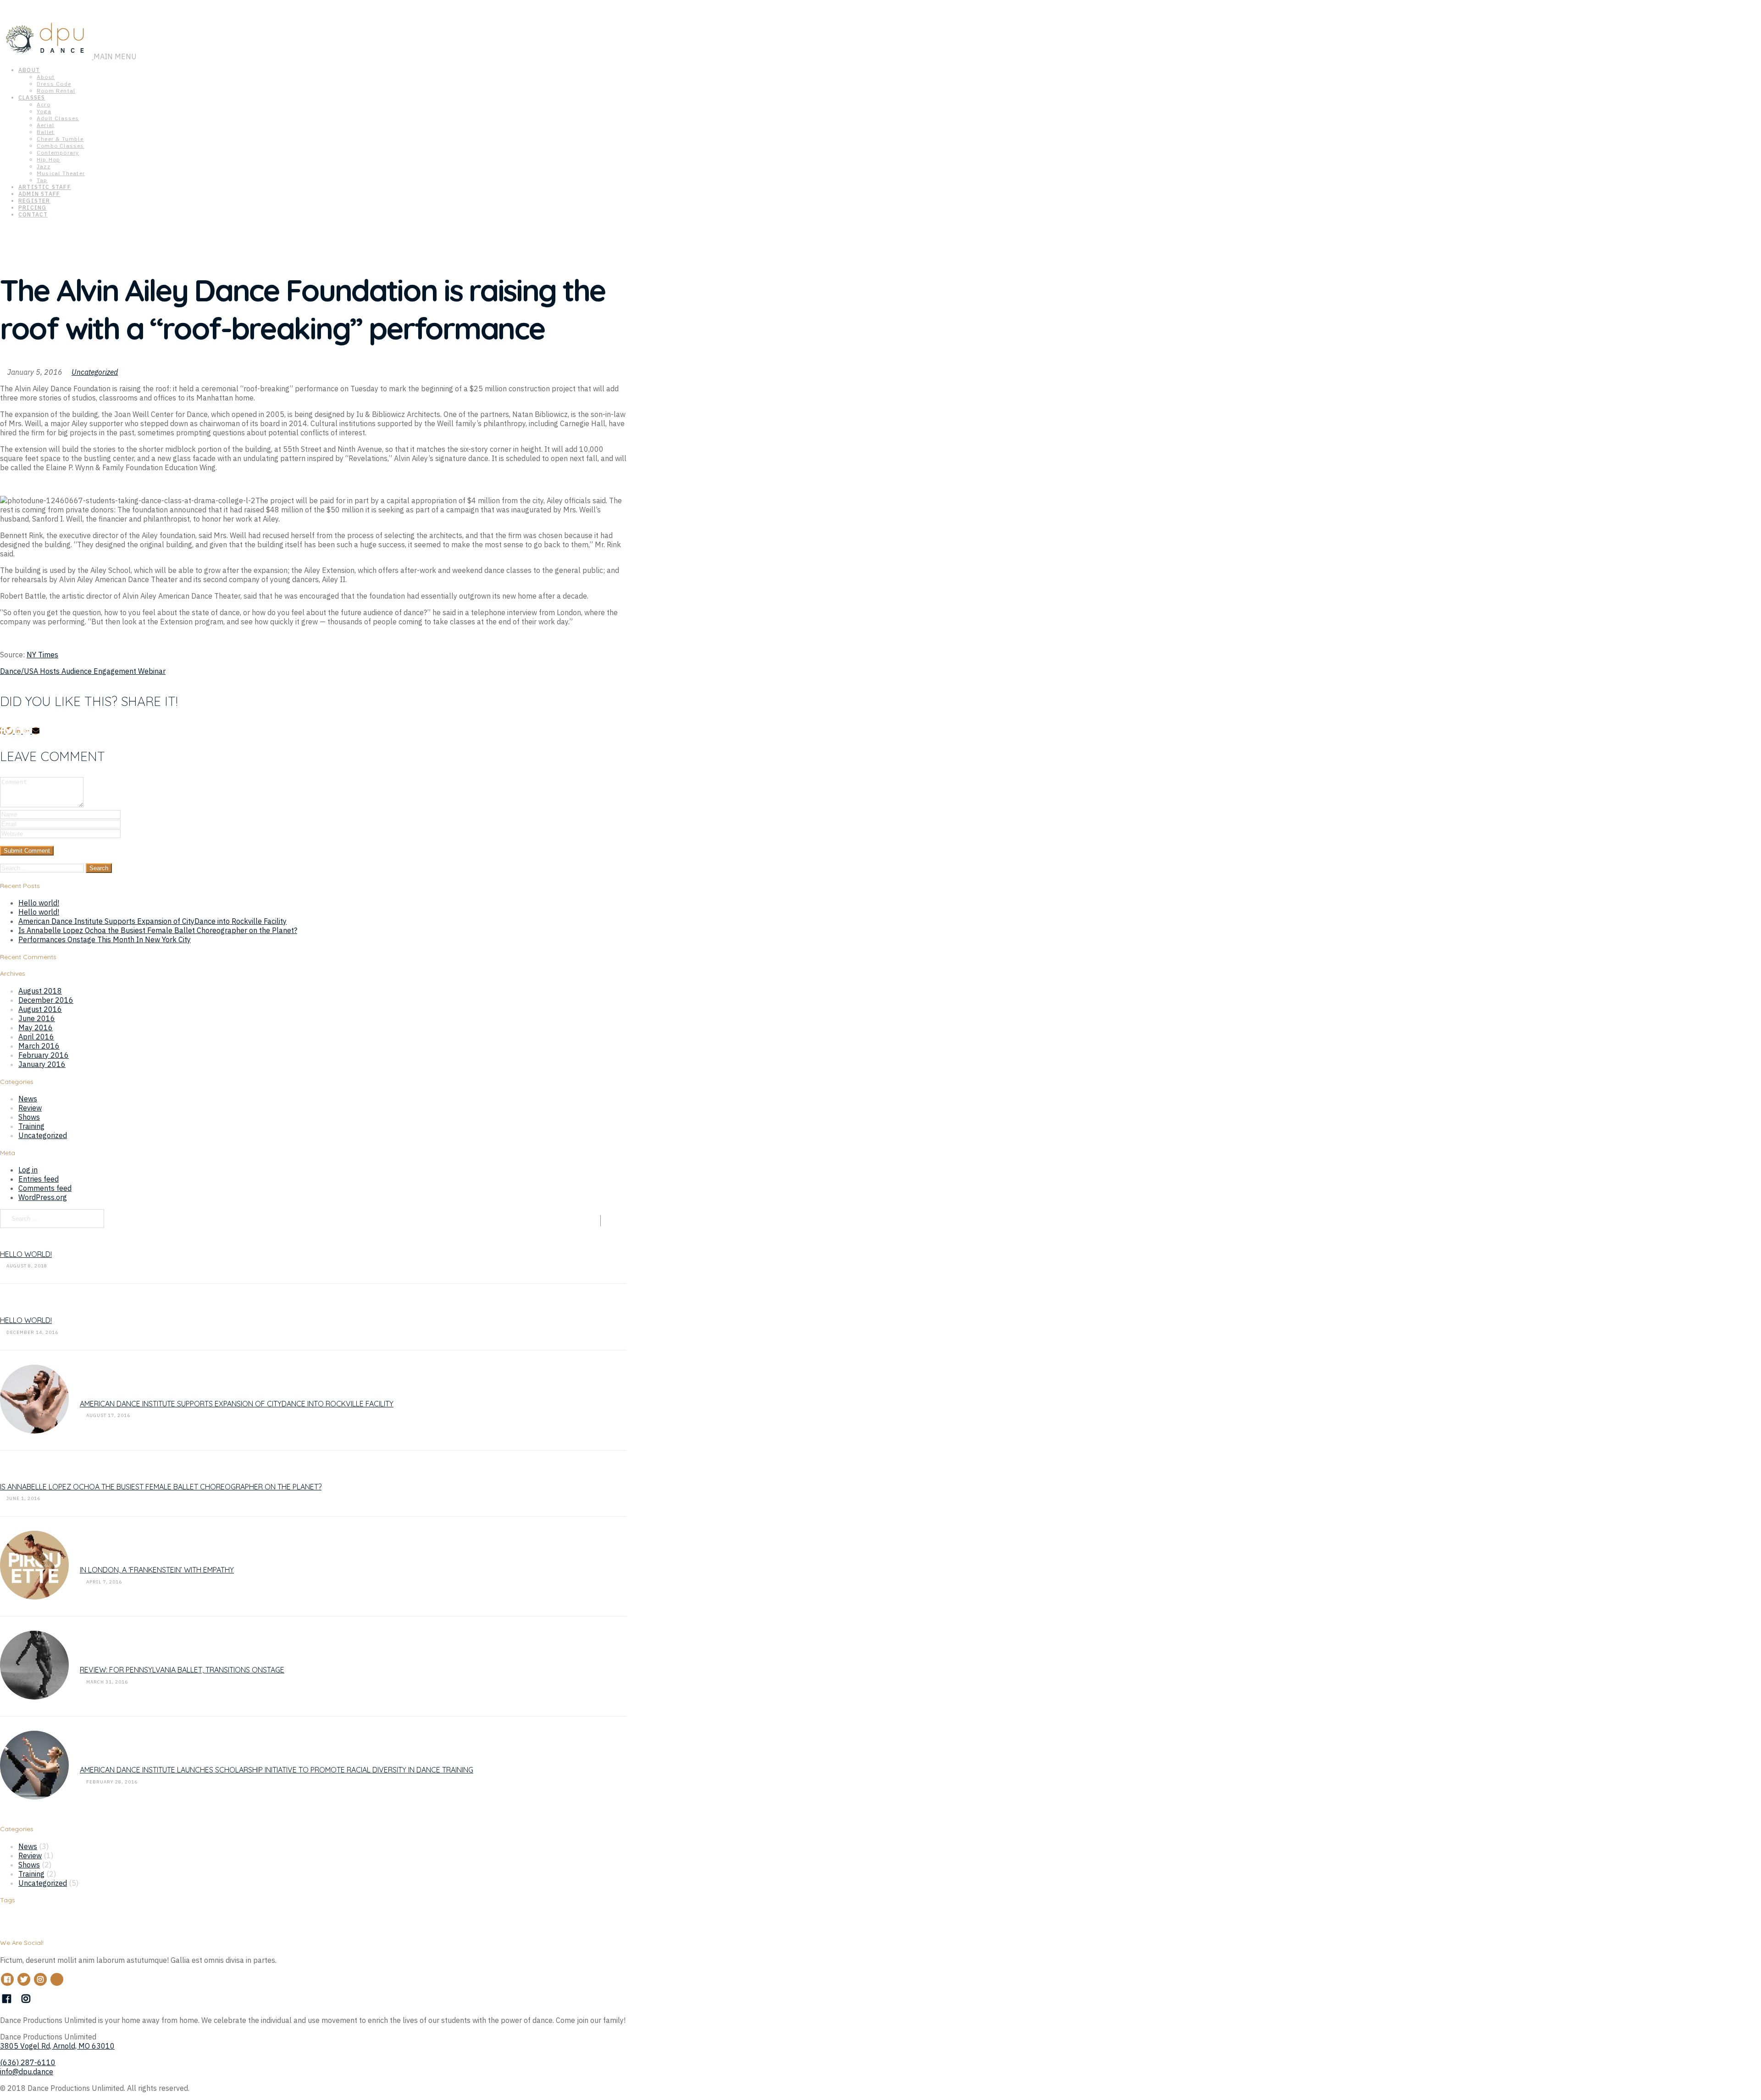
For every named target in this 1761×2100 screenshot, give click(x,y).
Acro (44, 104)
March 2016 (39, 1046)
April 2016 (36, 1037)
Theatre (280, 1922)
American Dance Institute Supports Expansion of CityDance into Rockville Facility (152, 921)
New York (161, 1923)
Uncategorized (95, 372)
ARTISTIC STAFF (45, 187)
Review (30, 1108)
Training (31, 1126)
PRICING (32, 208)
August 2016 (40, 1009)
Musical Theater (61, 173)
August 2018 (40, 991)
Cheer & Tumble (60, 139)
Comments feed (45, 1188)
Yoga (44, 111)
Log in (28, 1170)
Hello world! (39, 903)
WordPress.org (43, 1197)
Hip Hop (48, 159)
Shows (29, 1117)
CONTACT (33, 214)
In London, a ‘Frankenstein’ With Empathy (157, 1570)
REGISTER (34, 201)
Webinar (354, 1925)
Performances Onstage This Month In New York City (105, 939)
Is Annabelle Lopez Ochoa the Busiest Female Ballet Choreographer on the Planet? (158, 930)
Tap (42, 180)
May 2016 (36, 1028)
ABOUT (29, 70)
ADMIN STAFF (39, 194)
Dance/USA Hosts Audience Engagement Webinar (83, 671)
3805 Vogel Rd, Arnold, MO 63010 (57, 2046)
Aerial (45, 125)
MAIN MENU (116, 56)
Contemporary (58, 153)
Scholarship (227, 1925)
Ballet (45, 132)
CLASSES (32, 97)
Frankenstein (106, 1925)
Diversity (80, 1925)
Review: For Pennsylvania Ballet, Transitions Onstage (182, 1670)
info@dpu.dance (27, 2072)
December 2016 (46, 1000)
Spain (249, 1925)
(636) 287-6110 (28, 2062)
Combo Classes (61, 146)
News (28, 1099)
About (46, 77)
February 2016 (44, 1055)
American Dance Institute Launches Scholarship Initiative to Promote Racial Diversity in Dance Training (277, 1770)
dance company (52, 1925)
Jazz (44, 166)
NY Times (42, 655)
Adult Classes (58, 118)
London (130, 1925)
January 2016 (42, 1064)
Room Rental (56, 91)
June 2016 (37, 1018)
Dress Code (54, 84)
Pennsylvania (198, 1925)
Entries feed (39, 1179)
